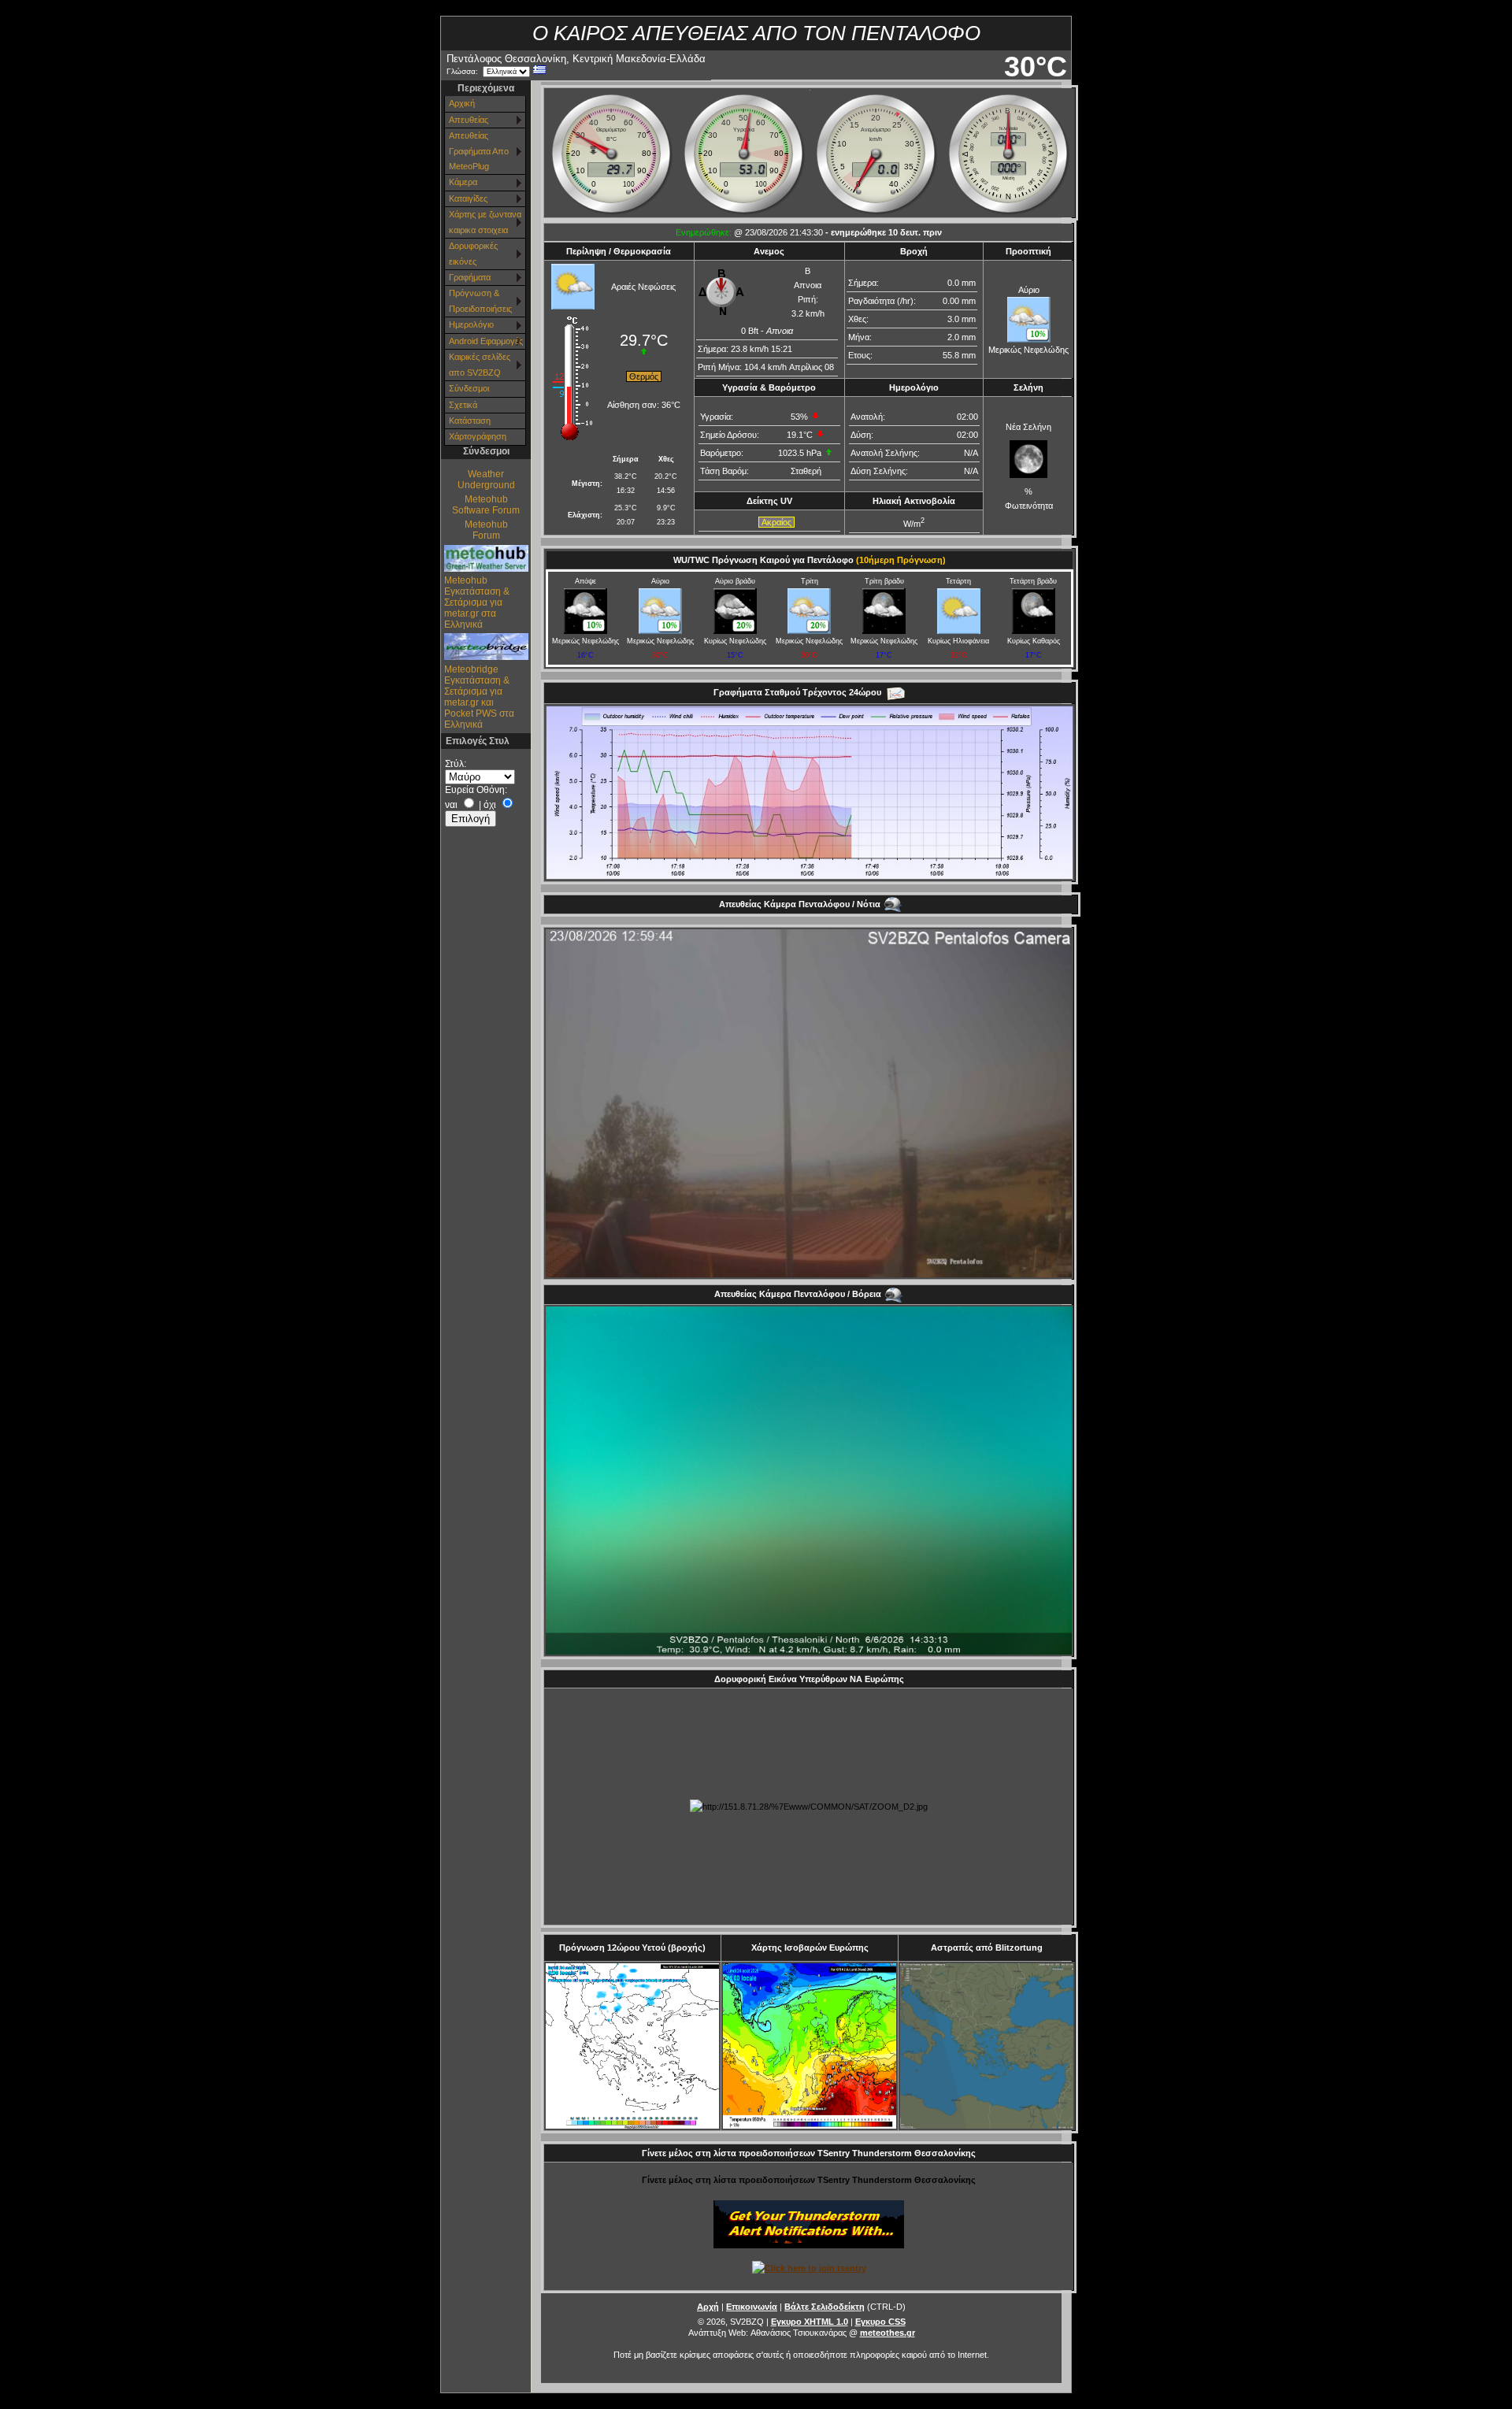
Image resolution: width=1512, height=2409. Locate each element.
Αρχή (708, 2307)
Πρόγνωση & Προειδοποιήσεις (480, 300)
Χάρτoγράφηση (478, 436)
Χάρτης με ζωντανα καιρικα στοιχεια (485, 222)
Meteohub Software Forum (486, 505)
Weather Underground (486, 480)
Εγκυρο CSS (880, 2322)
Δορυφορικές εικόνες (473, 253)
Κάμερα (463, 182)
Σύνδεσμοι (469, 388)
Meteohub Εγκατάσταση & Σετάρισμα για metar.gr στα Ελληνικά (477, 602)
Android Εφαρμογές (486, 341)
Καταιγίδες (468, 198)
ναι (451, 805)
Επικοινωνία (752, 2307)
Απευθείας (469, 120)
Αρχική (462, 103)
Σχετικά (463, 405)
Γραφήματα (470, 277)
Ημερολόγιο (471, 324)
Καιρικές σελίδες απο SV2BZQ (480, 364)
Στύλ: (456, 764)
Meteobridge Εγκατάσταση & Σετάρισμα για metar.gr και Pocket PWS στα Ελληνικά (479, 697)
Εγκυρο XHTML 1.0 (810, 2322)
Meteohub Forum (486, 530)
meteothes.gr (888, 2333)
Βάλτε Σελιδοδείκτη (825, 2307)
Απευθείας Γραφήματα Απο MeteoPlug (479, 151)
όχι (490, 805)
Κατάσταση (470, 421)
